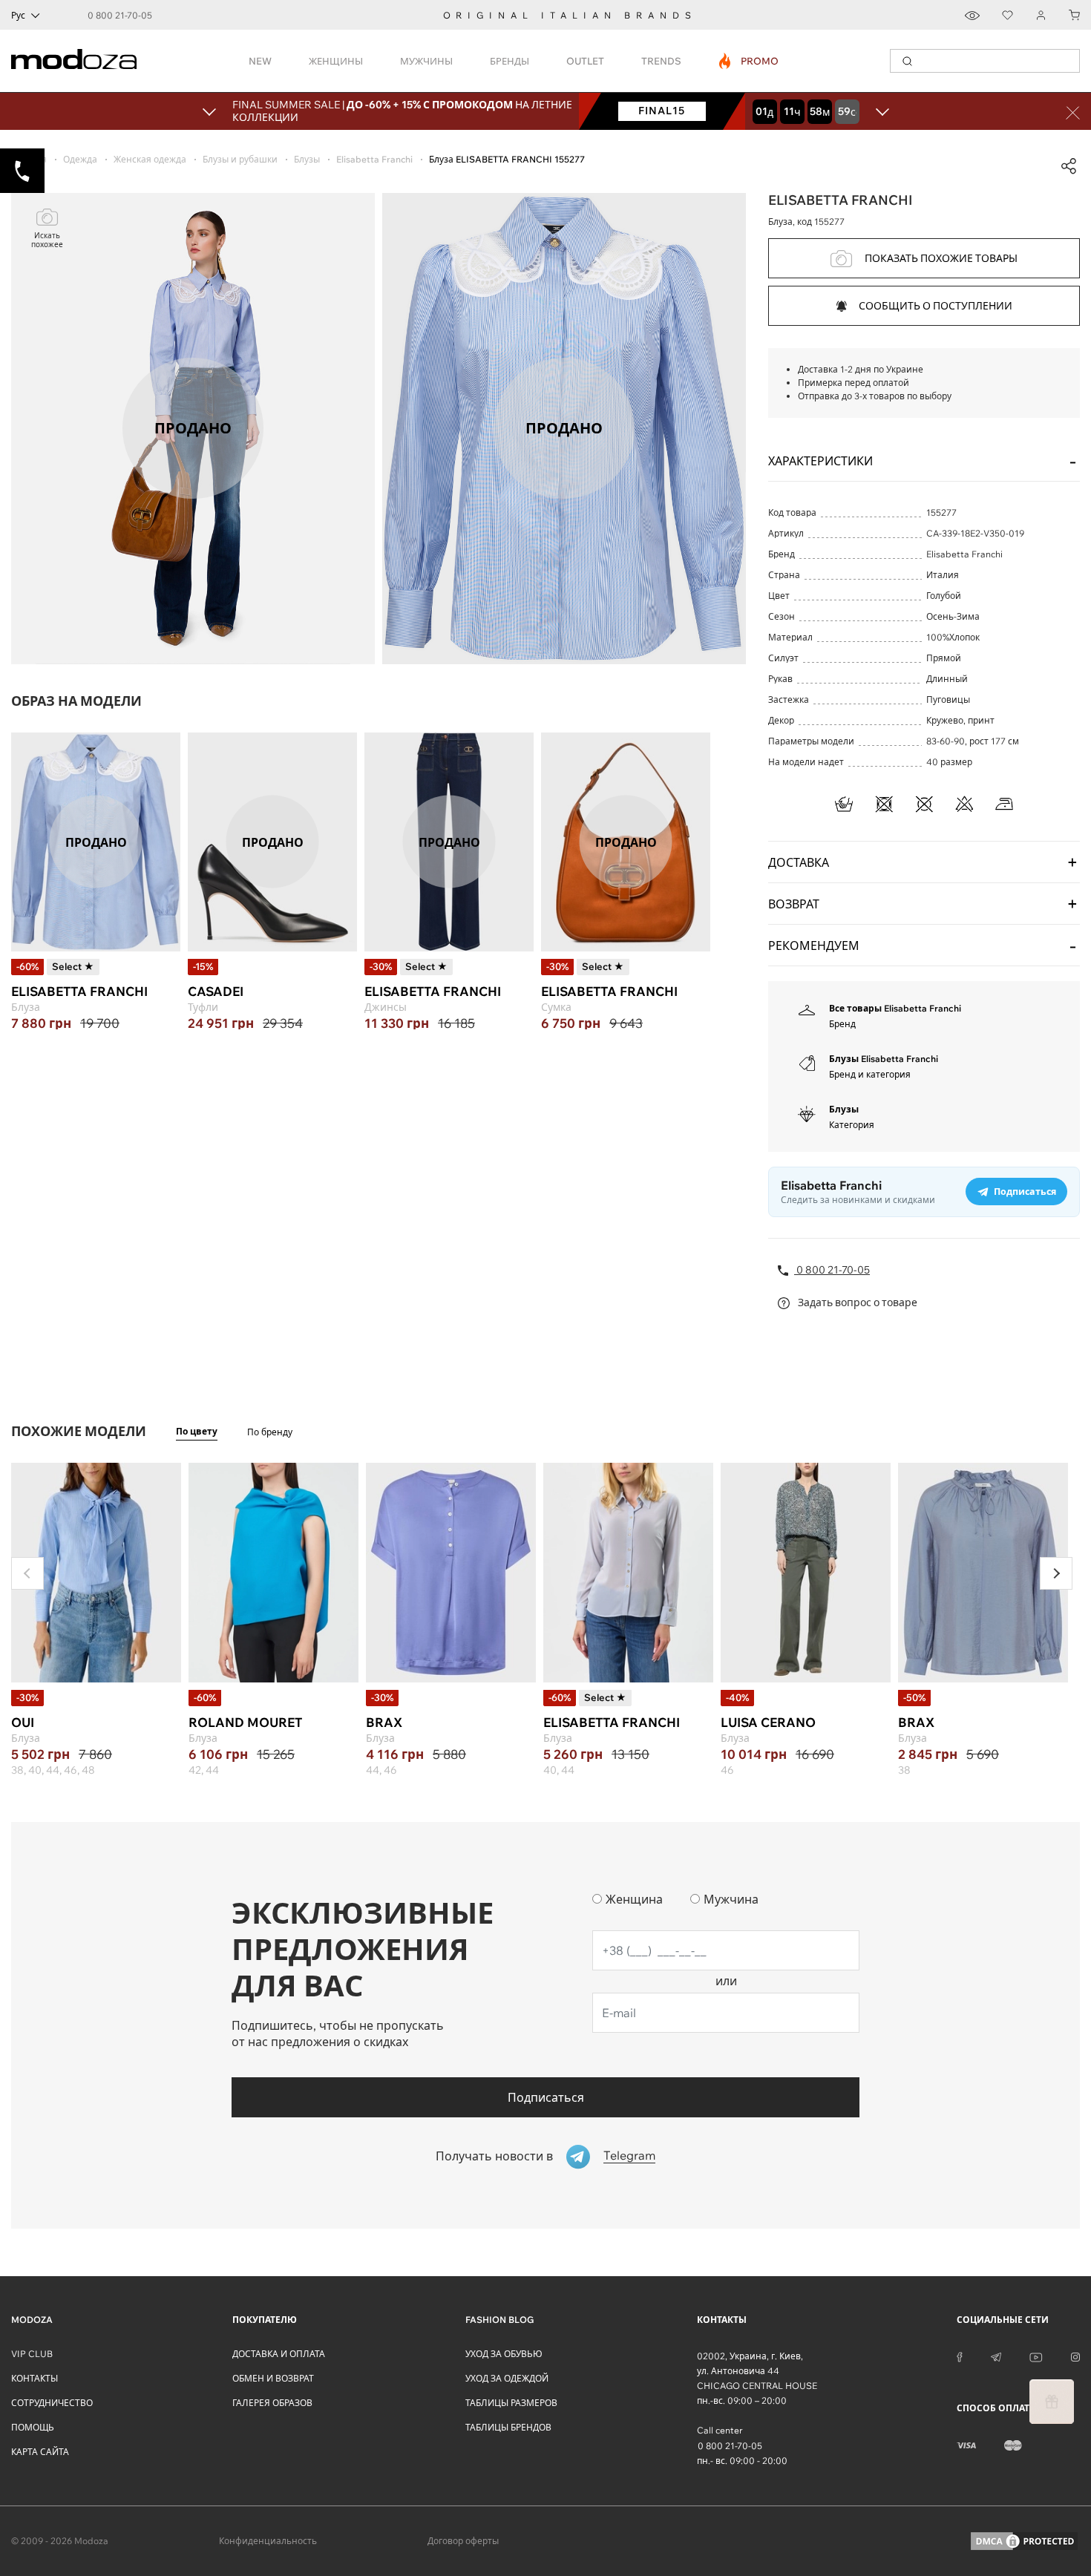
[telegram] (996, 2356)
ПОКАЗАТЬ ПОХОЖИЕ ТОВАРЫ (941, 258)
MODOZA (32, 2320)
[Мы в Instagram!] (1075, 2356)
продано (96, 842)
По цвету (197, 1431)
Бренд (842, 1024)
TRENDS (661, 61)
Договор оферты (463, 2541)
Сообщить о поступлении (936, 306)
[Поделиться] (1069, 166)
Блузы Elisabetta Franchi (884, 1059)
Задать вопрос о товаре (856, 1302)
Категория (852, 1125)
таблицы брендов (508, 2427)
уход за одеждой (507, 2378)
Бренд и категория (870, 1074)
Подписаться (546, 2097)
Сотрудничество (52, 2403)
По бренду (270, 1432)
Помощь (33, 2427)
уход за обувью (504, 2354)
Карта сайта (40, 2452)
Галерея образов (272, 2403)
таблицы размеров (511, 2403)
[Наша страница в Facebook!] (960, 2356)
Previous (27, 1573)
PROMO (749, 61)
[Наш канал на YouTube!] (1036, 2356)
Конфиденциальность (268, 2541)
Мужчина (731, 1899)
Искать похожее (47, 240)
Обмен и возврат (273, 2378)
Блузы (844, 1109)
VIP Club (32, 2354)
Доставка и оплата (279, 2354)
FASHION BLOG (499, 2320)
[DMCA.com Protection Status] (1024, 2541)
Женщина (634, 1899)
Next (1056, 1573)
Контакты (35, 2378)
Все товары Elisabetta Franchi (895, 1008)
